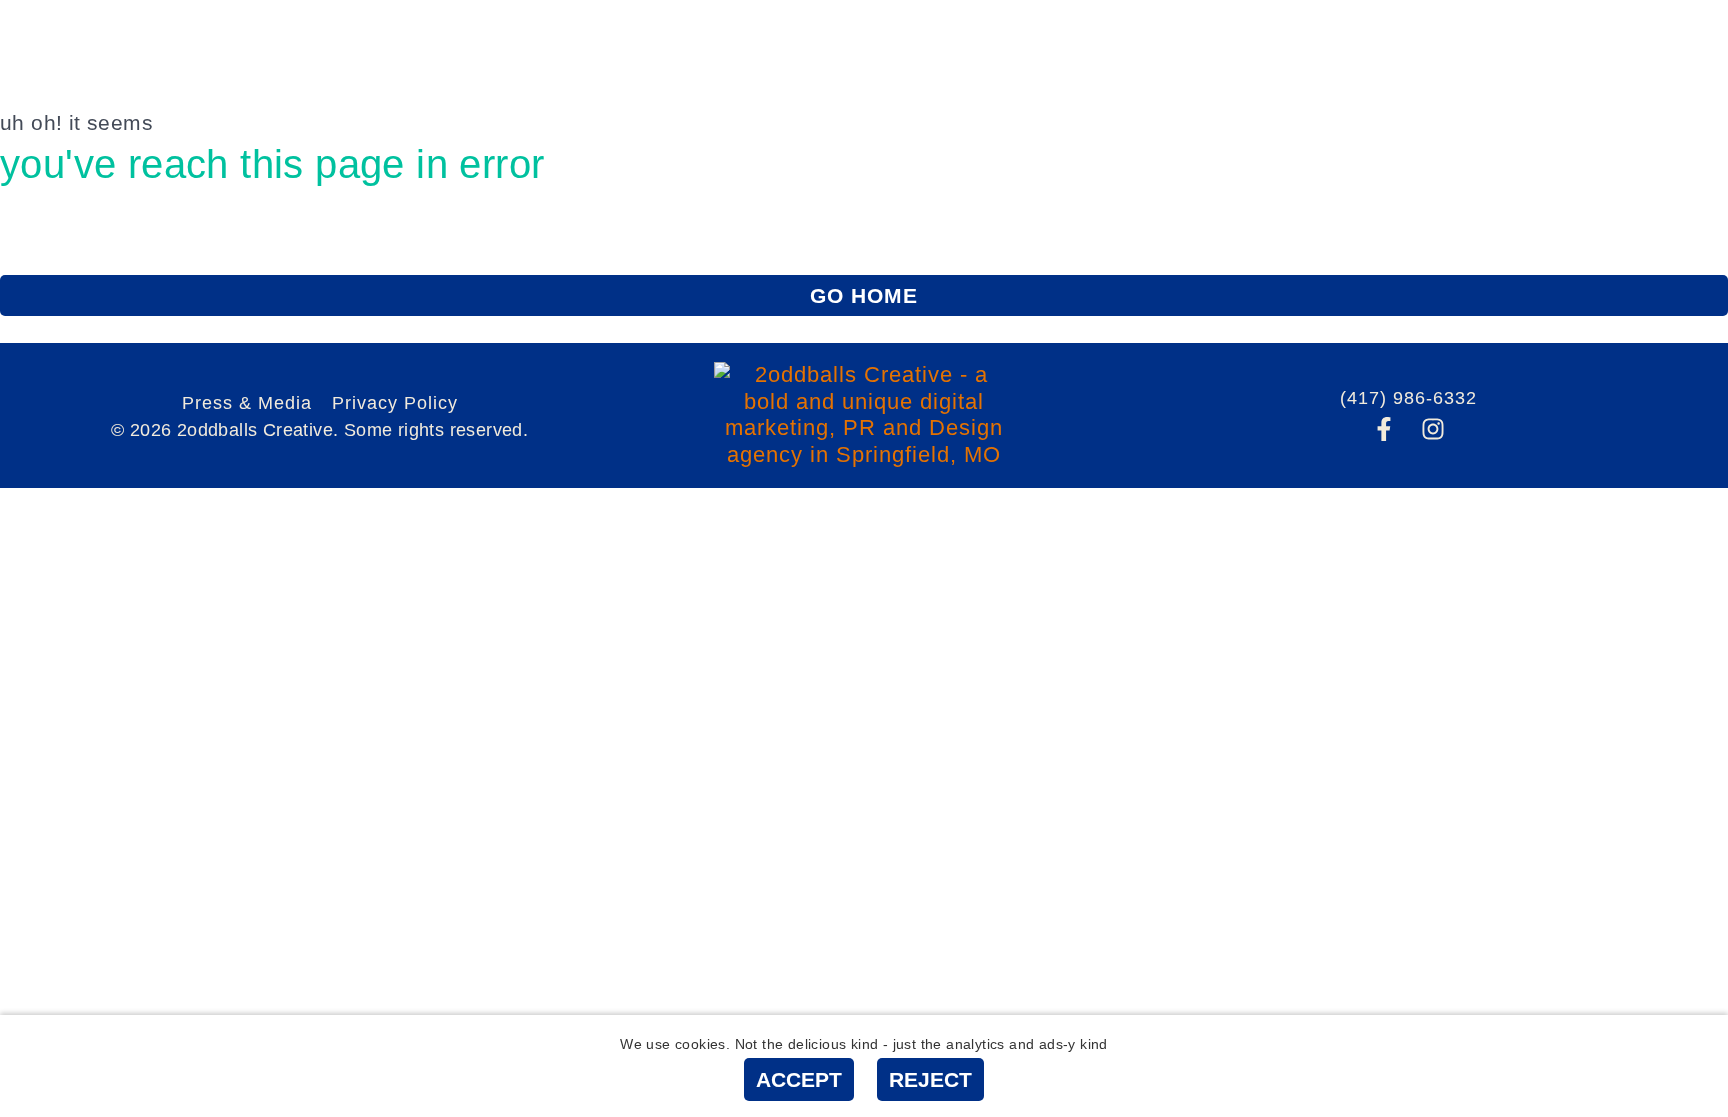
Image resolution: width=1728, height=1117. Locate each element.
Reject (930, 1079)
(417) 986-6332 (1408, 398)
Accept (799, 1079)
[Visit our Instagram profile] (1433, 429)
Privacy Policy (395, 403)
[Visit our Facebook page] (1384, 429)
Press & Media (247, 403)
